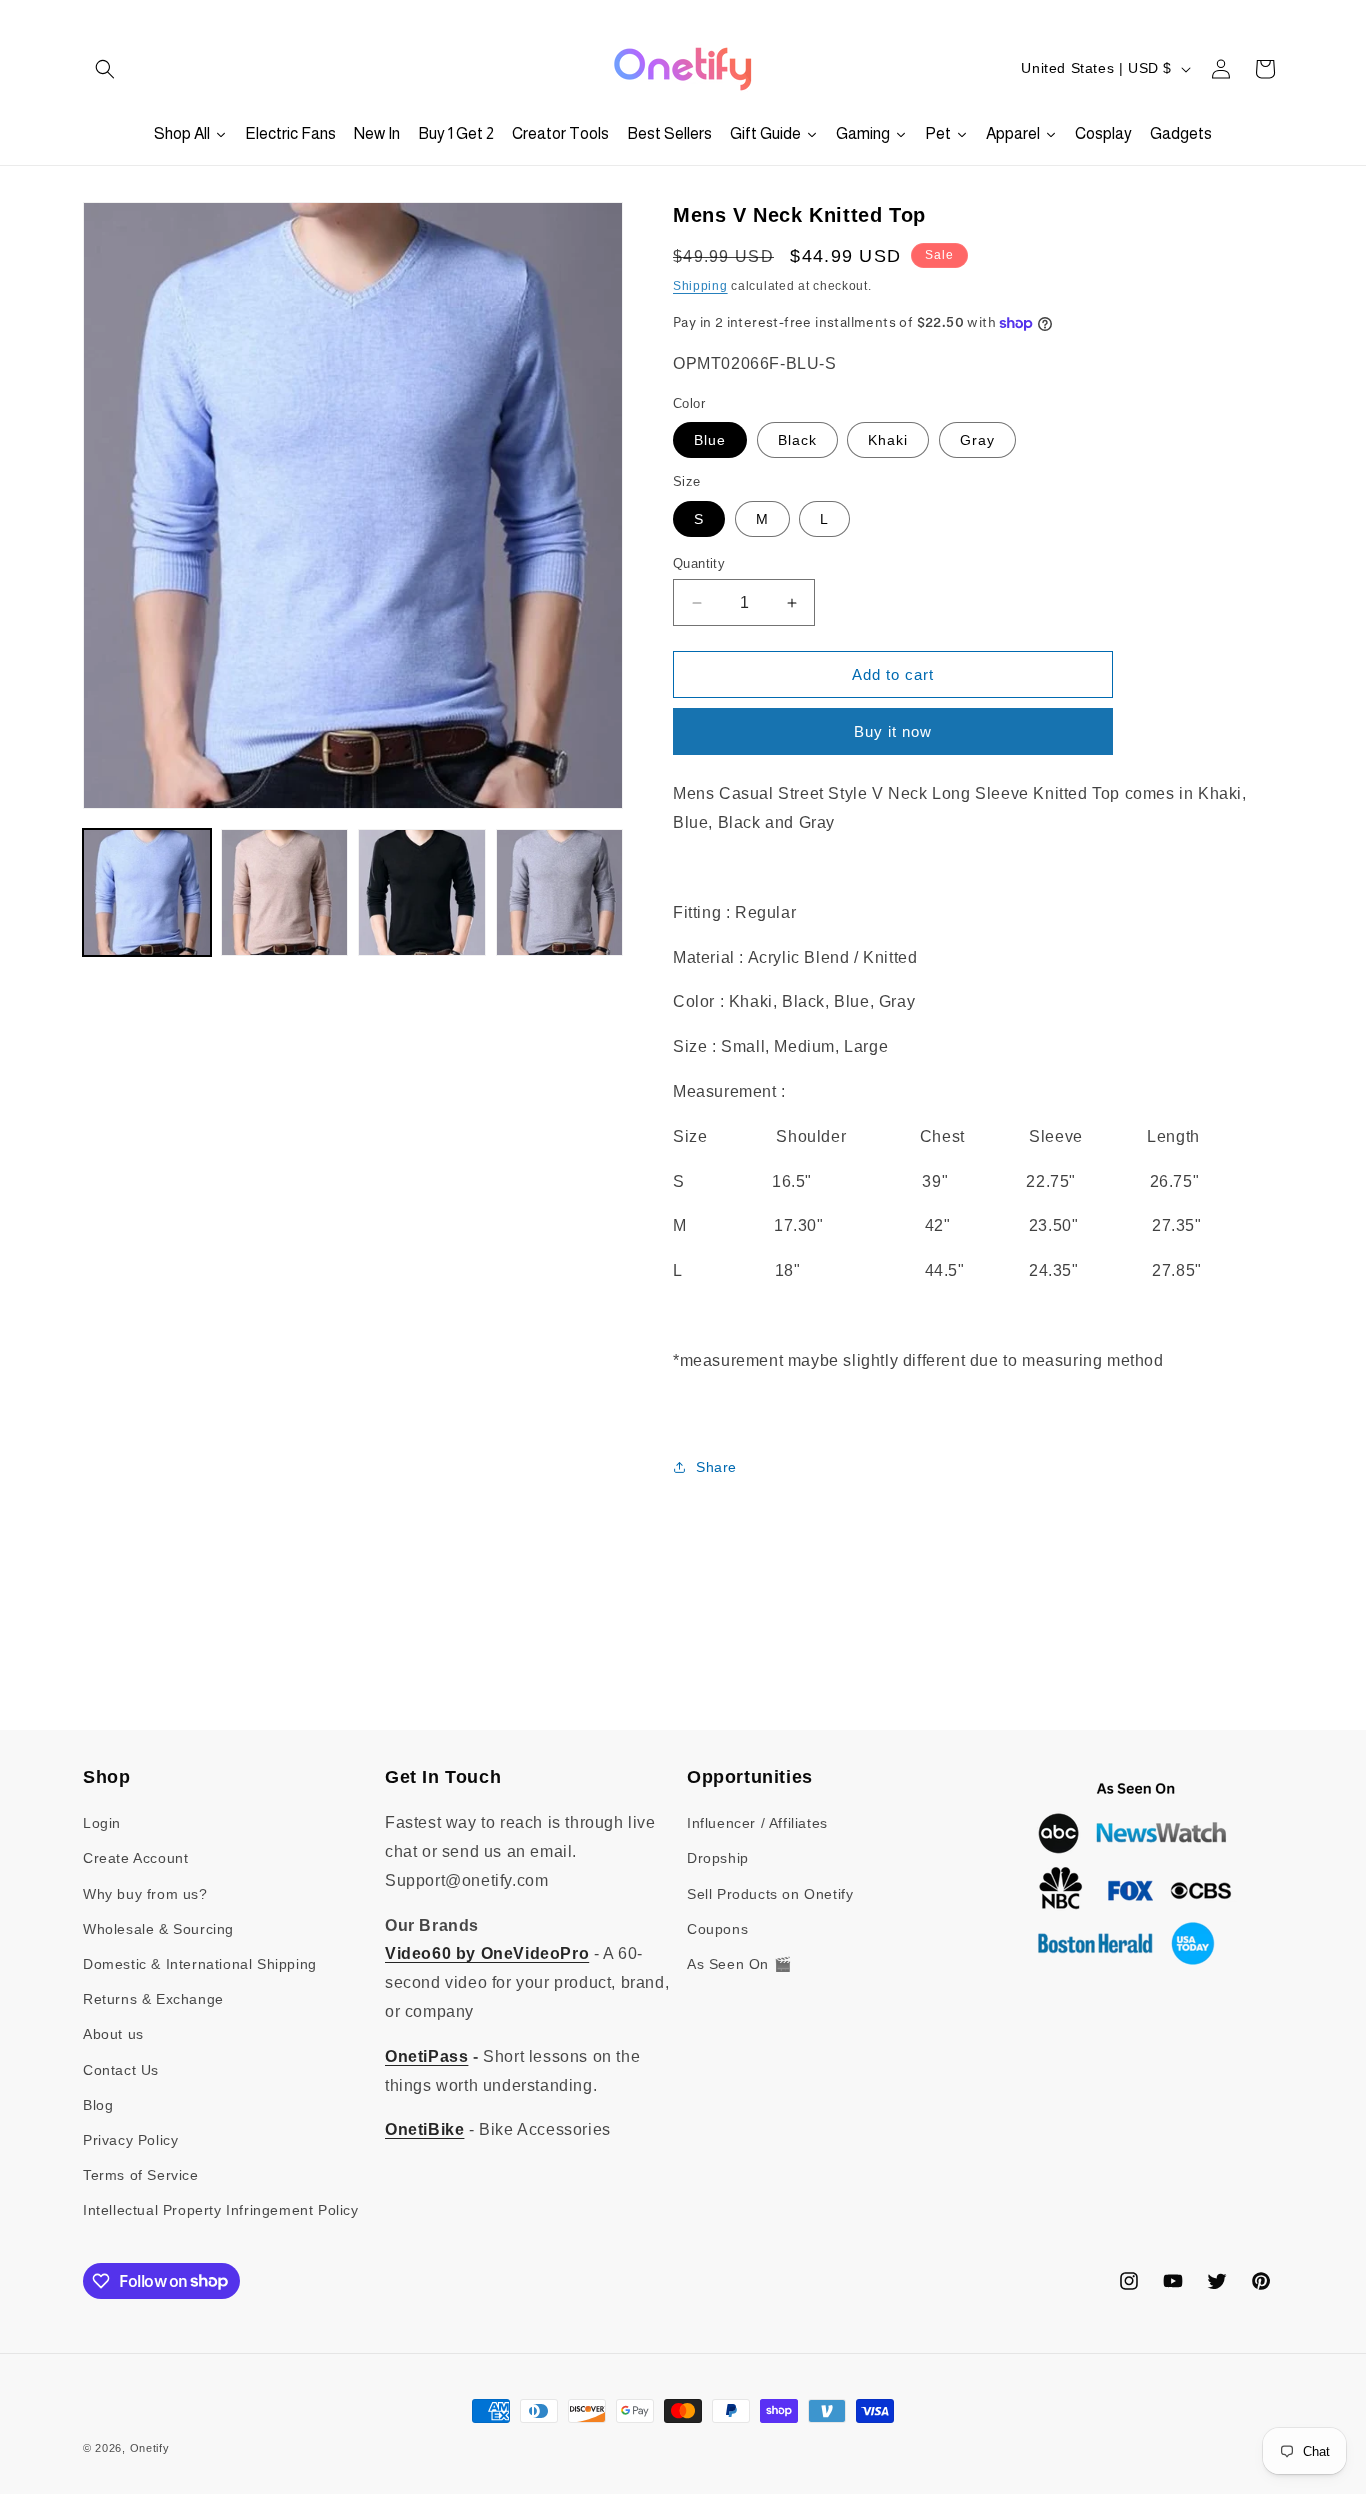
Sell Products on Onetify (770, 1894)
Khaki (888, 440)
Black (797, 440)
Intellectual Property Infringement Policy (221, 2210)
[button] (105, 69)
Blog (98, 2105)
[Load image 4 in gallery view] (560, 893)
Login (102, 1823)
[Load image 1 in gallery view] (147, 893)
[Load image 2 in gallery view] (285, 893)
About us (113, 2034)
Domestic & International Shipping (200, 1964)
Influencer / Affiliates (757, 1823)
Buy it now (893, 731)
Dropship (718, 1859)
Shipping (700, 286)
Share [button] (716, 1467)
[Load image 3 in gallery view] (422, 893)
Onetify (150, 2448)
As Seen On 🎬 (739, 1964)
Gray (977, 440)
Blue (710, 440)
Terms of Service (141, 2175)
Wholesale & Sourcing (158, 1929)
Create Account (135, 1859)
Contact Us (121, 2070)
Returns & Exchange (153, 1999)
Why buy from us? (145, 1894)
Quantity (699, 563)
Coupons (717, 1929)
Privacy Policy (130, 2140)
